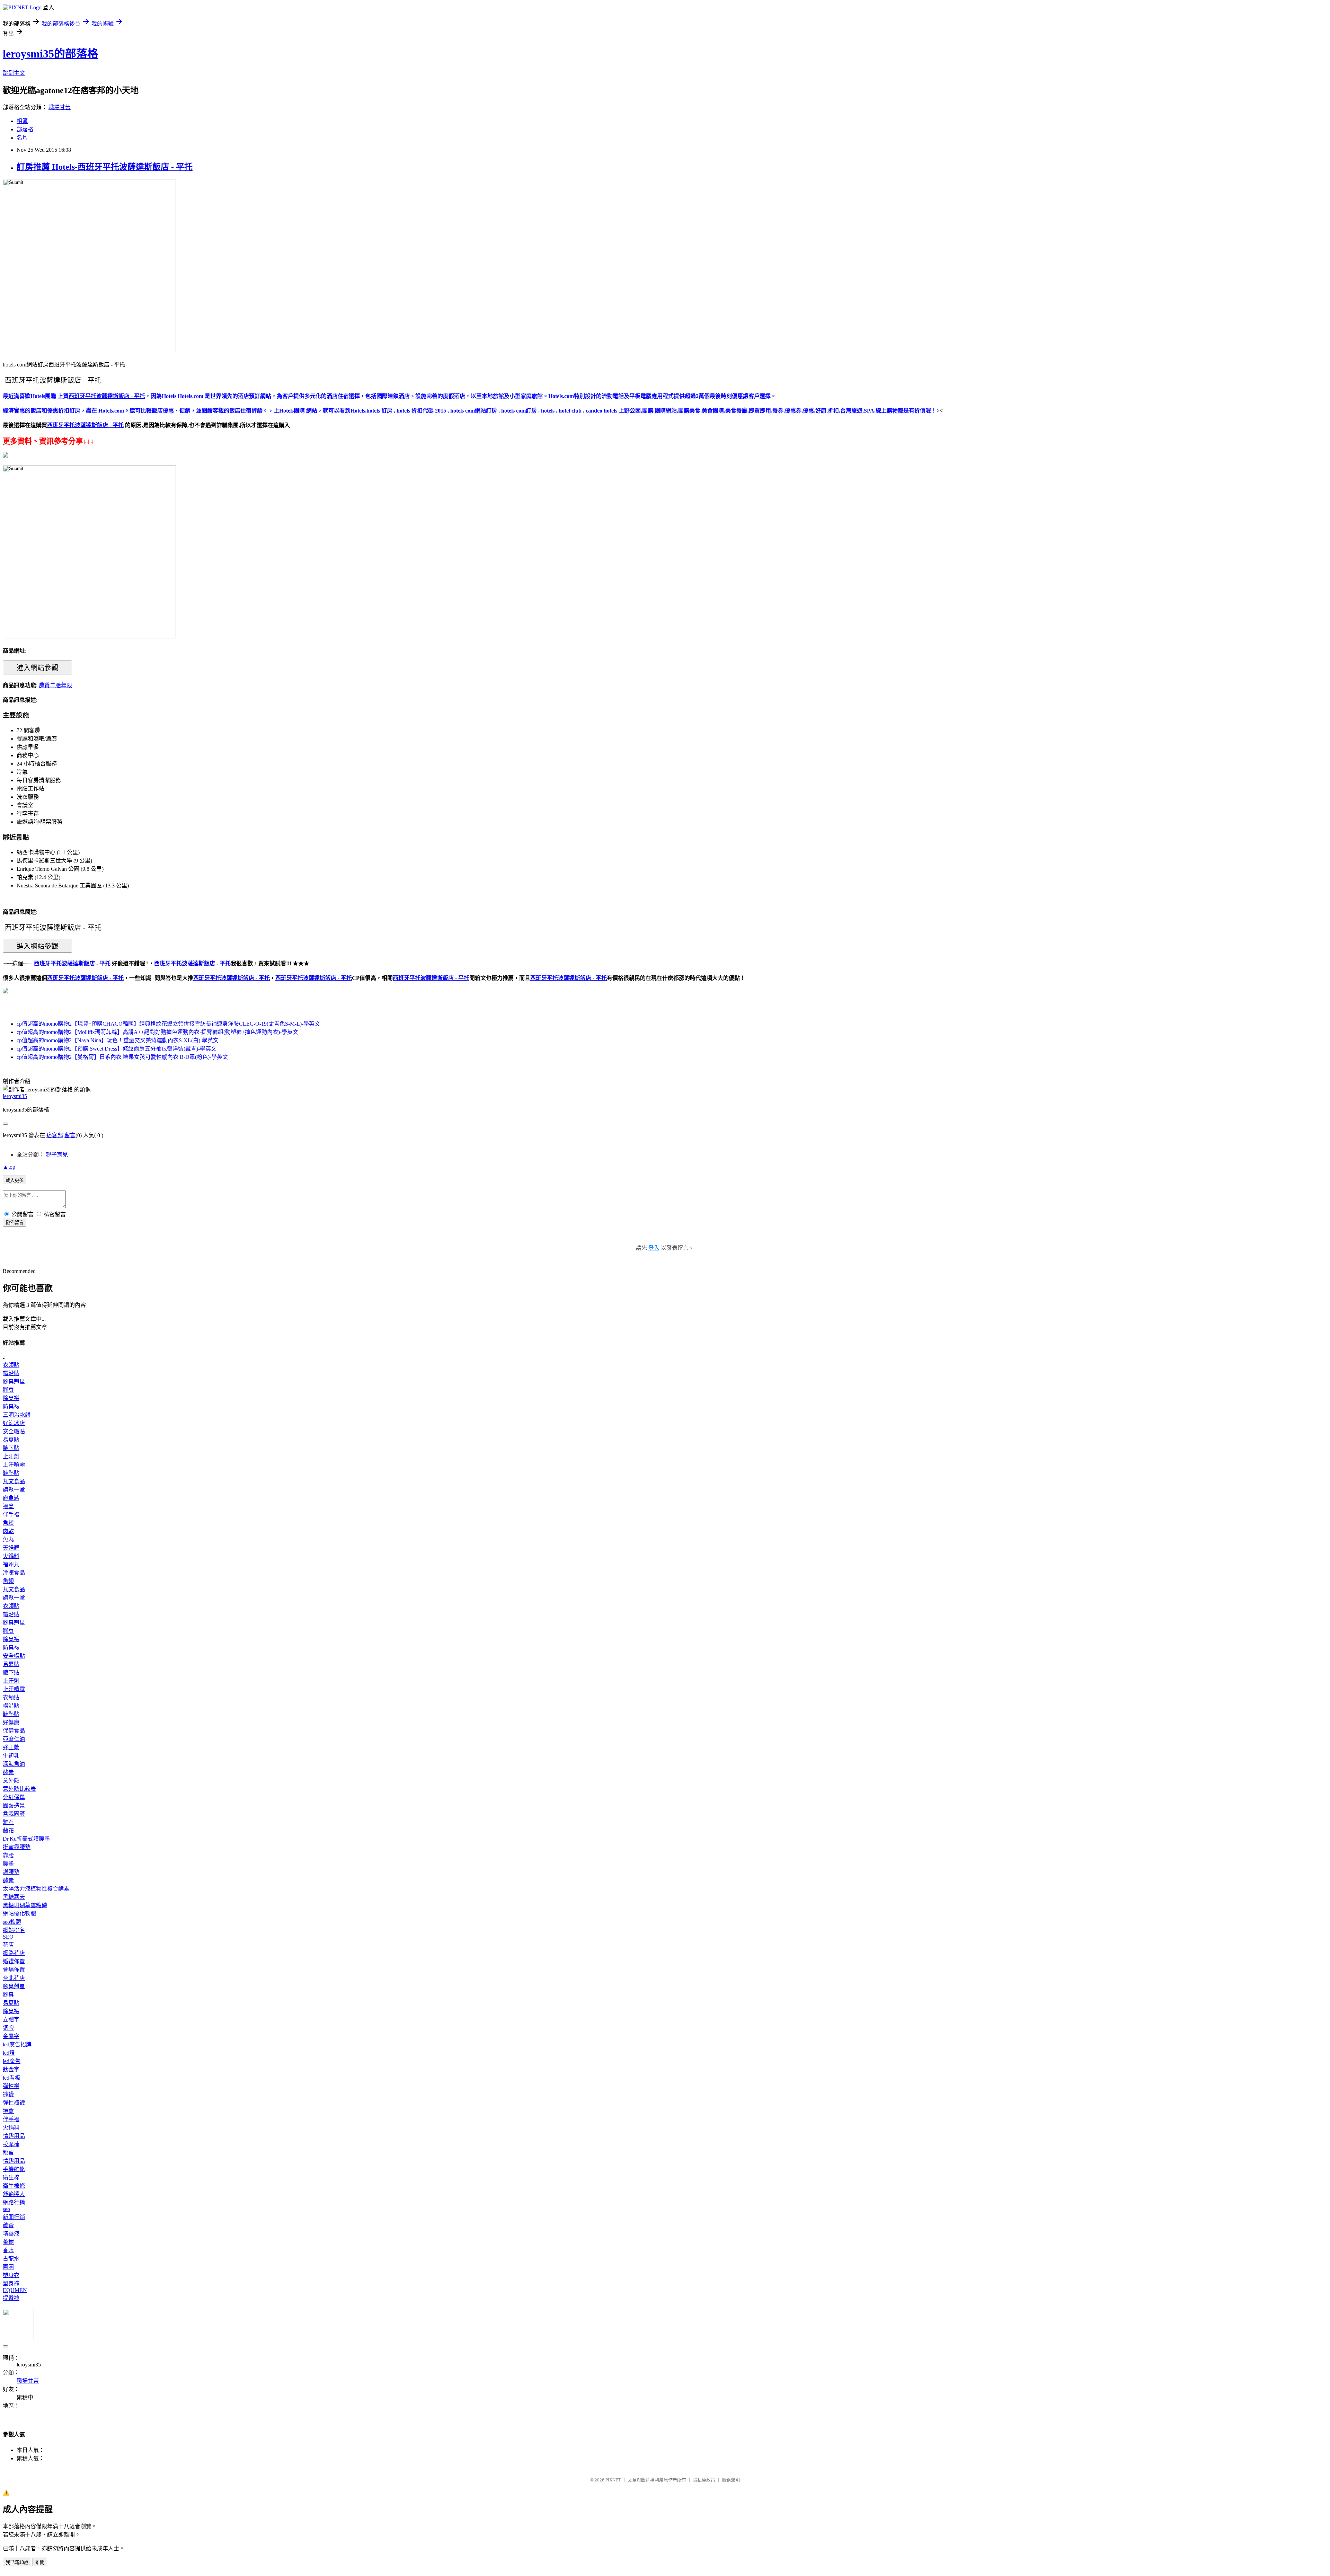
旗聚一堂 (14, 1490)
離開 (40, 2562)
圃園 (8, 2267)
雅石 (8, 1822)
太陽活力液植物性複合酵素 (36, 1889)
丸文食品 (14, 1481)
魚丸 (8, 1539)
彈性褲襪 (14, 2103)
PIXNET (613, 2480)
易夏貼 (11, 1440)
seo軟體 (12, 1922)
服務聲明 (731, 2480)
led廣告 (12, 2061)
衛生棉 (11, 2177)
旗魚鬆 (11, 1498)
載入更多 (15, 1180)
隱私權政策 (704, 2480)
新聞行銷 (14, 2217)
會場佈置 (14, 1970)
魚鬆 (8, 1523)
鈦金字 (11, 2069)
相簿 (22, 121)
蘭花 (8, 1830)
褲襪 (8, 2094)
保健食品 (14, 1731)
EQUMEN (15, 2290)
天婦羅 (11, 1548)
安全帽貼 (14, 1431)
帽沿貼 (11, 1373)
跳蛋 (8, 2153)
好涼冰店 (14, 1423)
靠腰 (8, 1855)
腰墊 (8, 1864)
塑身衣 (11, 2275)
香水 (8, 2250)
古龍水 (11, 2259)
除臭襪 (11, 1398)
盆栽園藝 (14, 1814)
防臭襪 (11, 1406)
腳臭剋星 (14, 1382)
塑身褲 (11, 2283)
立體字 (11, 2020)
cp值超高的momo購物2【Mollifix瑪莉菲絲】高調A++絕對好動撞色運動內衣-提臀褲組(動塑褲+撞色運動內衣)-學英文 (157, 1032)
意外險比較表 (19, 1789)
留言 (70, 1135)
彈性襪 (11, 2086)
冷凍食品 (14, 1573)
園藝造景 (14, 1805)
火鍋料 (11, 1556)
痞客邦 (55, 1135)
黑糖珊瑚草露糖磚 (25, 1905)
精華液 (11, 2234)
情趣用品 (14, 2136)
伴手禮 (11, 1515)
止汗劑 (11, 1456)
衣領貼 (11, 1365)
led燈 (9, 2053)
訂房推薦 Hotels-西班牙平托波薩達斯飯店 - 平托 (105, 167)
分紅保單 (14, 1797)
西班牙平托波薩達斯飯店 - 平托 (85, 978)
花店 (8, 1945)
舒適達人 (14, 2194)
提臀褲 (11, 2298)
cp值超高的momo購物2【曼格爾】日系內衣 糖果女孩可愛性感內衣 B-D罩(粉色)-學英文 (122, 1057)
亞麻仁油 (14, 1739)
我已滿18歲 (17, 2562)
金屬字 (11, 2036)
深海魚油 (14, 1764)
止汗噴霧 (14, 1465)
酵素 (8, 1772)
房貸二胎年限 (55, 685)
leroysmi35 (15, 1096)
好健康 (11, 1722)
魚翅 (8, 1581)
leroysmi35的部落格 (51, 54)
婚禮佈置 (14, 1961)
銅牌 (8, 2028)
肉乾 (8, 1531)
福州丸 (11, 1564)
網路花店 (14, 1953)
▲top (9, 1167)
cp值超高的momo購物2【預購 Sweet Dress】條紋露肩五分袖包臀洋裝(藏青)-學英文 (117, 1049)
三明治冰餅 (17, 1415)
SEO (8, 1937)
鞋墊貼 (11, 1473)
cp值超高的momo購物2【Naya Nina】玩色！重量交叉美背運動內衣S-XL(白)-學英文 (118, 1040)
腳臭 (8, 1390)
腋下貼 (11, 1448)
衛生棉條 (14, 2186)
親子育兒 (57, 1155)
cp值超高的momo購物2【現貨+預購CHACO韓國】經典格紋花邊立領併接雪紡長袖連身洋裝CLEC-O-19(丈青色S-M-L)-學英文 (168, 1024)
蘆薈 (8, 2225)
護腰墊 (11, 1872)
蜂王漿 (11, 1747)
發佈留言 (15, 1223)
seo (6, 2209)
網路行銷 (14, 2202)
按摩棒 (11, 2144)
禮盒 (8, 1506)
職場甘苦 (60, 107)
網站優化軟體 (19, 1914)
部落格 (25, 129)
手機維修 (14, 2169)
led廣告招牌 (17, 2044)
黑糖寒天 (14, 1897)
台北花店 (14, 1978)
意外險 (11, 1781)
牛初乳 (11, 1756)
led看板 (12, 2078)
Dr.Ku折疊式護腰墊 (26, 1839)
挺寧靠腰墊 (17, 1847)
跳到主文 (14, 73)
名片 (22, 138)
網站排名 (14, 1930)
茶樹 (8, 2242)
